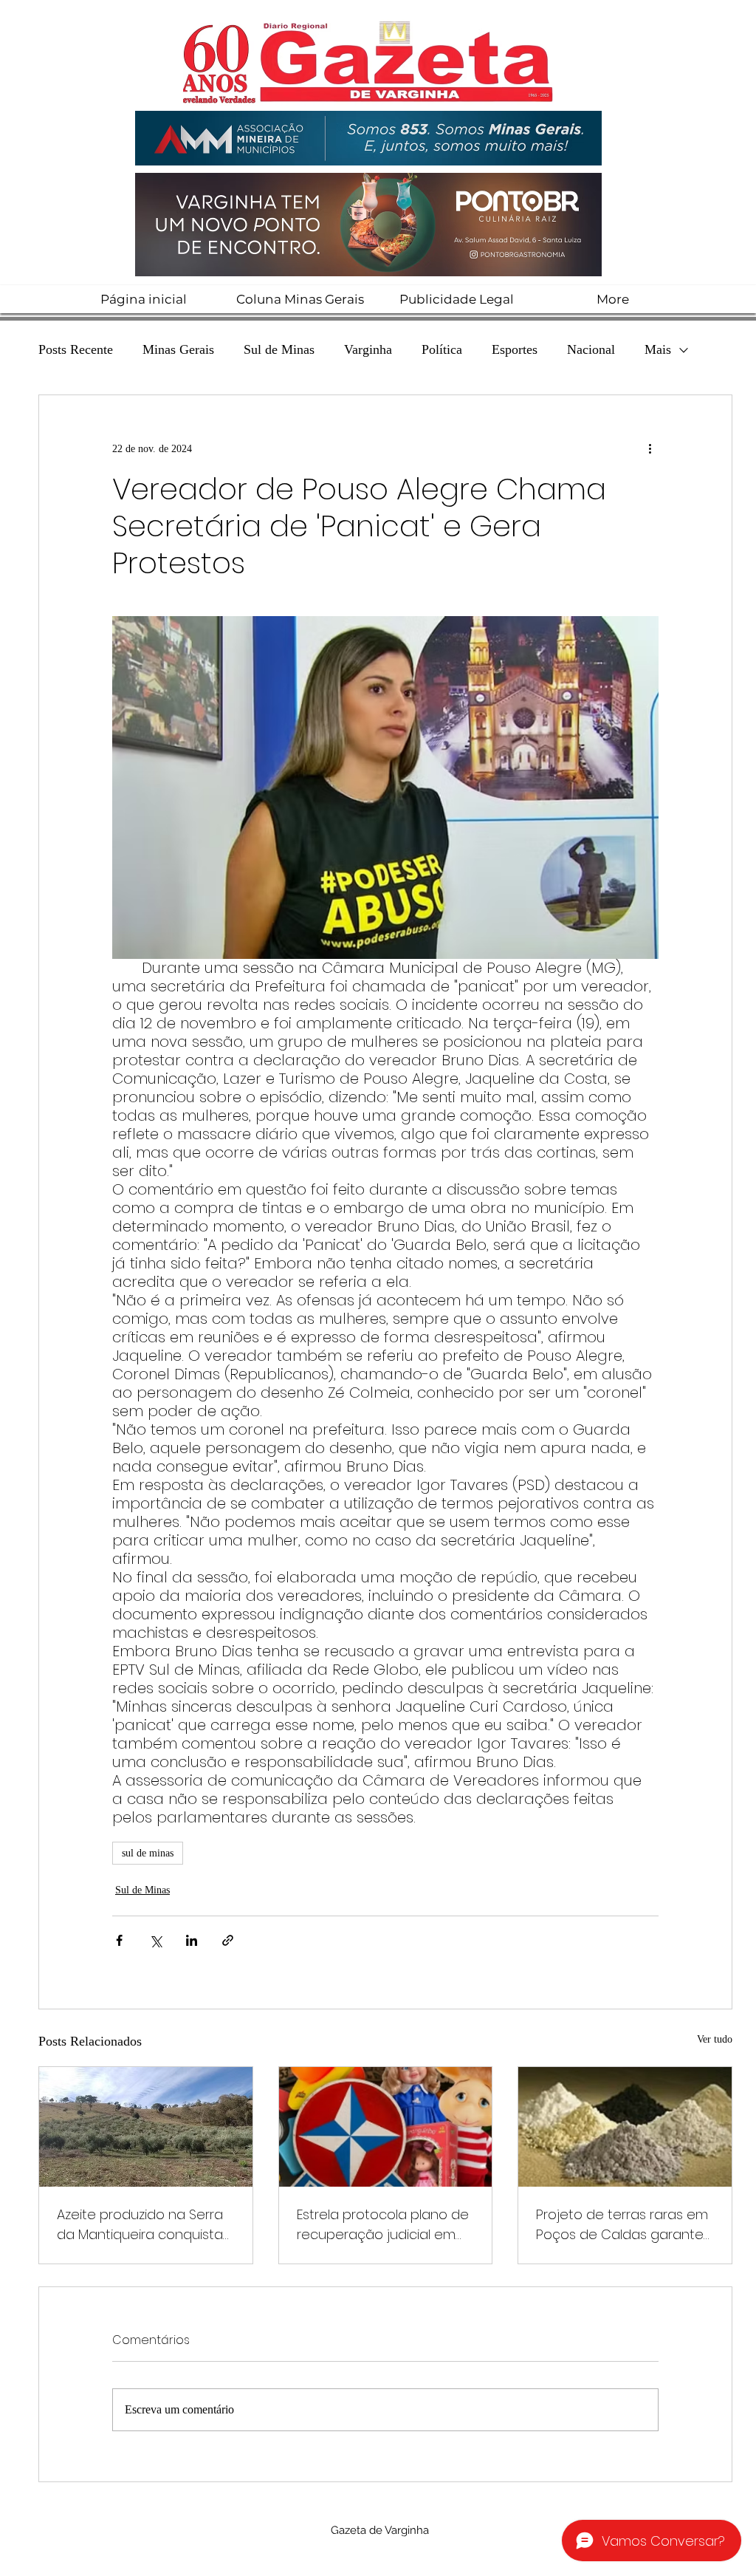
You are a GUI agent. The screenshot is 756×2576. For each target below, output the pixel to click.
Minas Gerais (178, 349)
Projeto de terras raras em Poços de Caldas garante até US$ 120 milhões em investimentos (622, 2225)
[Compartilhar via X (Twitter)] (155, 1940)
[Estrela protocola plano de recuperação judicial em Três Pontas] (386, 2127)
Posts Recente (76, 349)
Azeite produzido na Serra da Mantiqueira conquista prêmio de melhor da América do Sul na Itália (140, 2225)
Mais (658, 349)
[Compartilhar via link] (228, 1940)
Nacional (591, 349)
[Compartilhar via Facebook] (119, 1940)
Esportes (515, 349)
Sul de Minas (279, 349)
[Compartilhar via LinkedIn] (192, 1940)
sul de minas (148, 1853)
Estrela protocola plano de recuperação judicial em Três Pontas (383, 2225)
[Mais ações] (650, 448)
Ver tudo (715, 2039)
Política (442, 349)
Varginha (368, 349)
